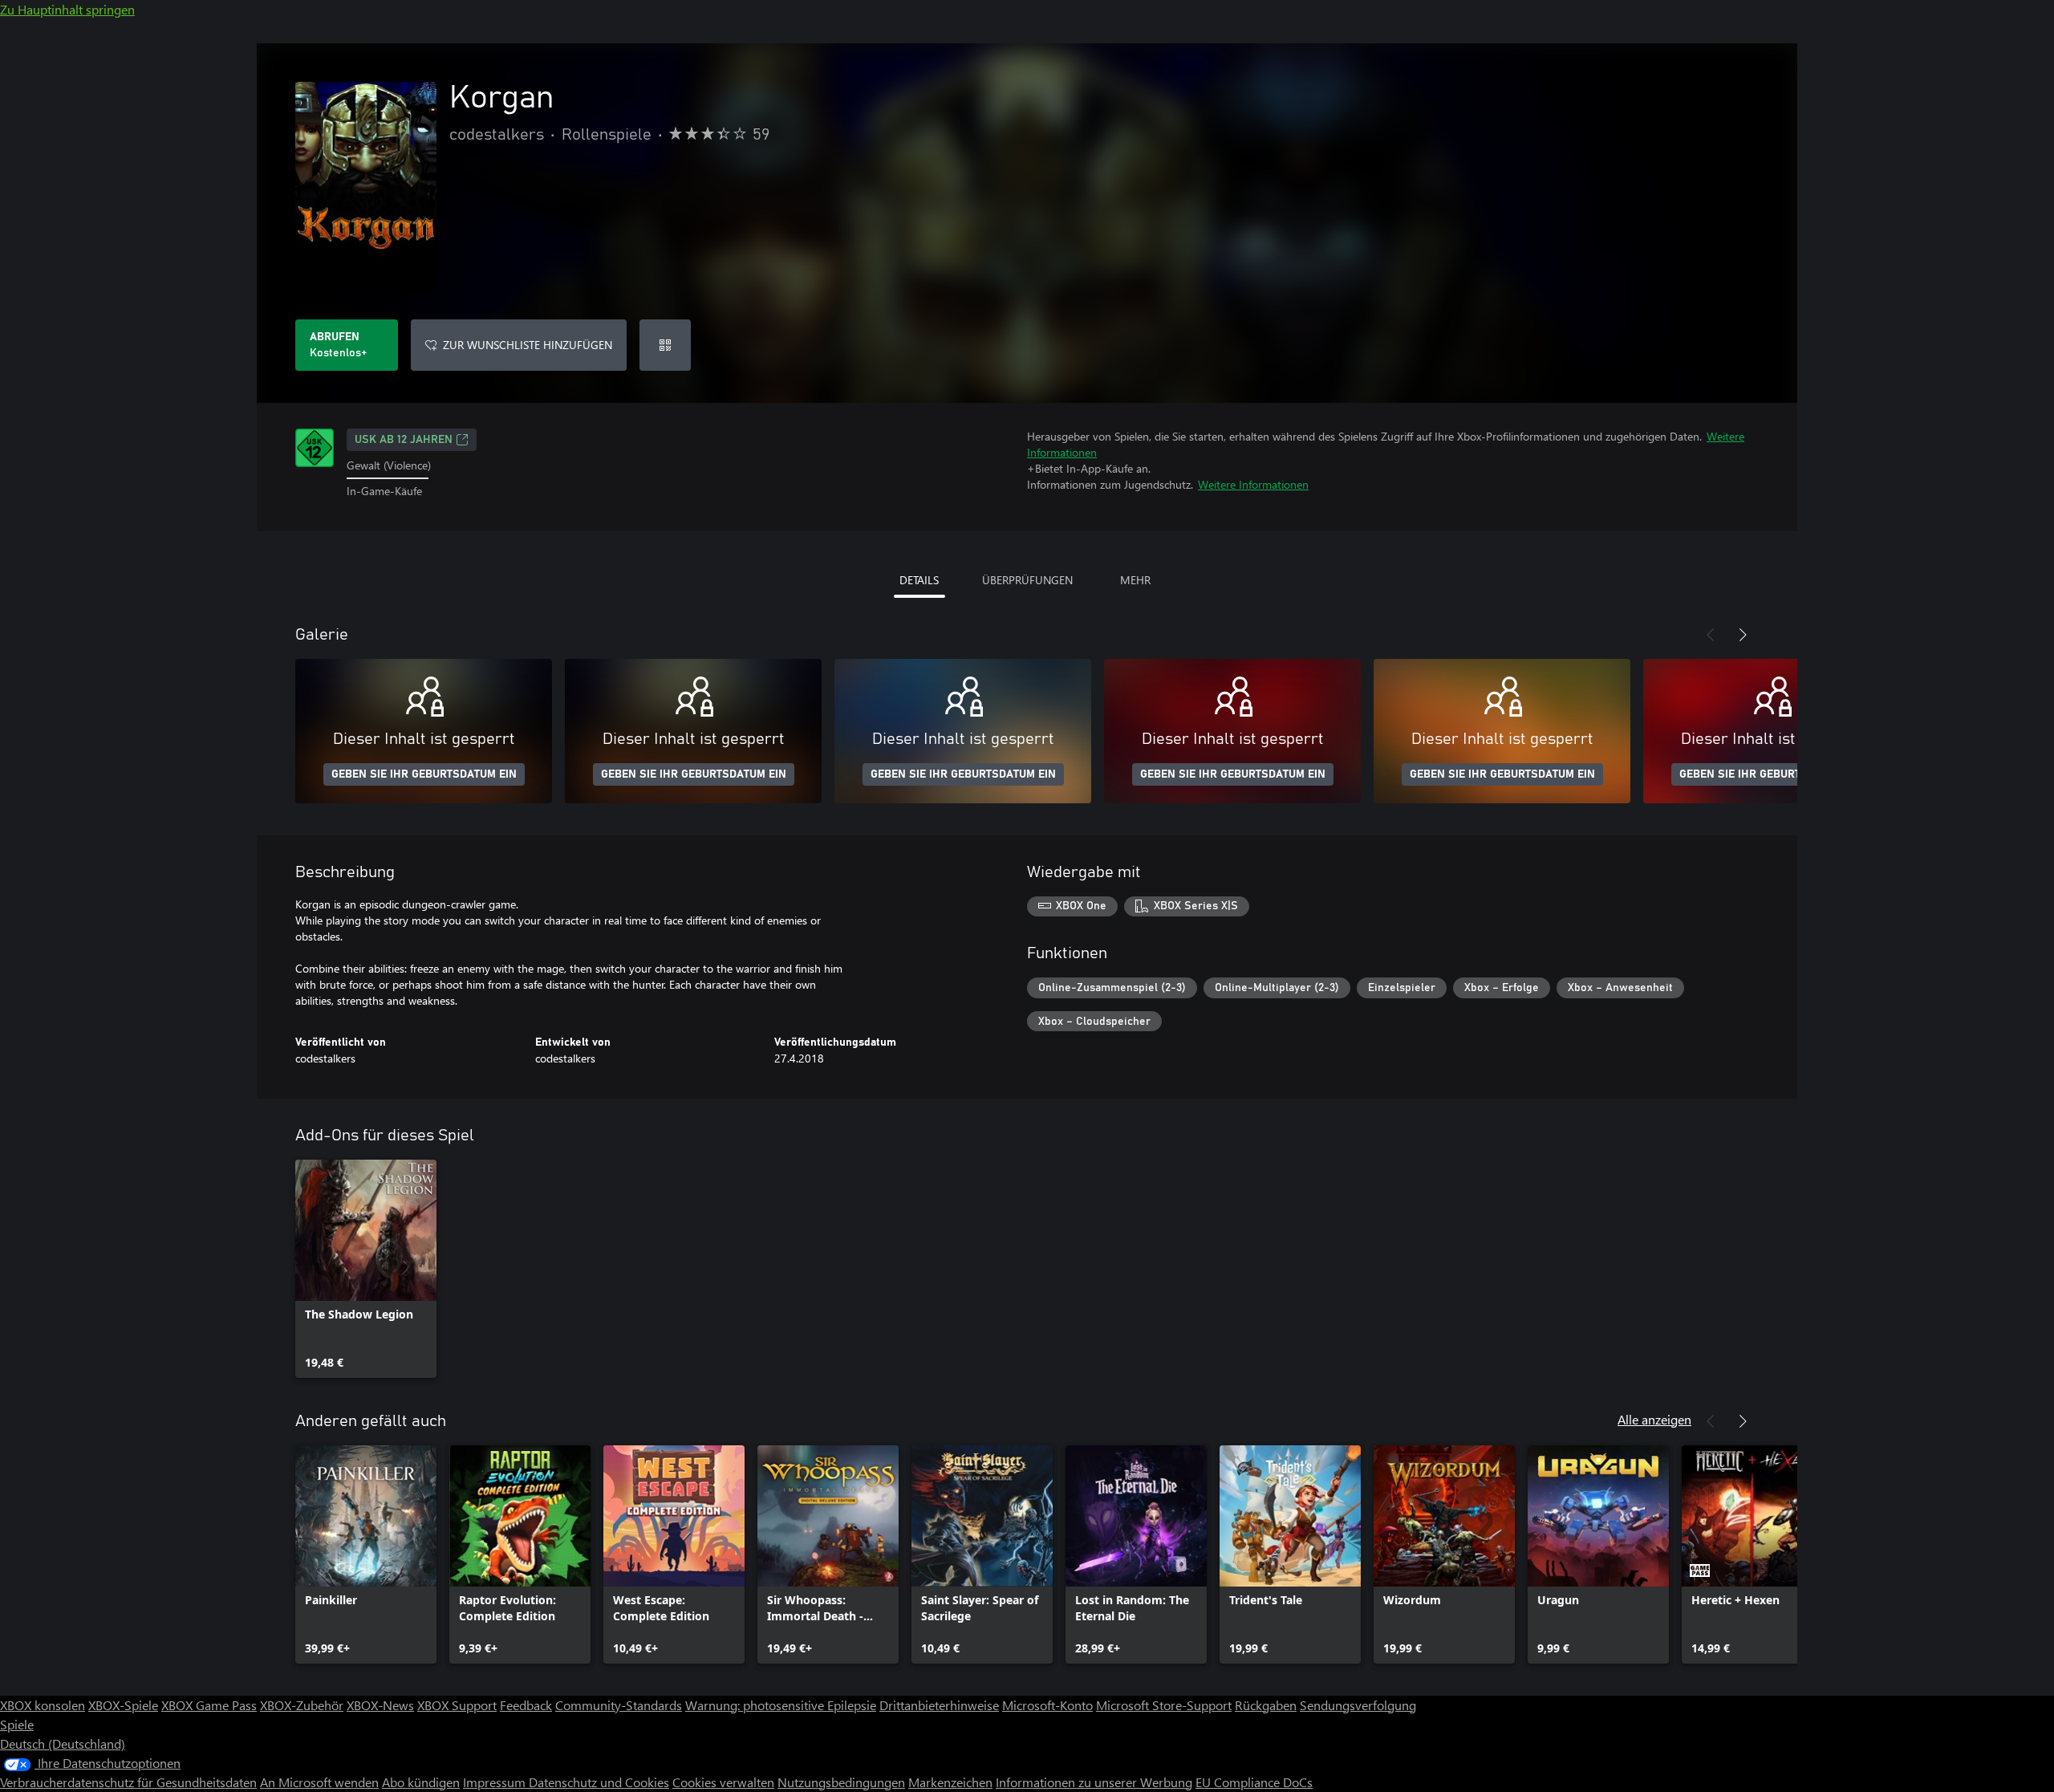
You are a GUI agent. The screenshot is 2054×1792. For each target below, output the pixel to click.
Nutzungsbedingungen (841, 1782)
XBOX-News (380, 1705)
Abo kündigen (421, 1782)
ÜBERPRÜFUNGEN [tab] (1027, 580)
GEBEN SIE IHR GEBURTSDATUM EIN (424, 774)
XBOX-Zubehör (302, 1705)
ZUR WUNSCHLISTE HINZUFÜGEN (528, 345)
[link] (366, 1269)
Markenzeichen (950, 1782)
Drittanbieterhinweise (939, 1705)
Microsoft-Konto (1047, 1705)
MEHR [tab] (1135, 580)
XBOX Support (457, 1705)
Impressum (496, 1782)
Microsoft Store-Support (1164, 1705)
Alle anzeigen (1654, 1419)
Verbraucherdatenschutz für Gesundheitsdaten (128, 1782)
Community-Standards (619, 1705)
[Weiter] (1743, 635)
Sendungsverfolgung (1358, 1705)
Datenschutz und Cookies (599, 1782)
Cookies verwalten (723, 1782)
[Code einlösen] (665, 345)
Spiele (17, 1724)
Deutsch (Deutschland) (63, 1743)
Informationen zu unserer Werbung (1094, 1782)
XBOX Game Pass (209, 1705)
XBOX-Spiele (123, 1705)
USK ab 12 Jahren (404, 440)
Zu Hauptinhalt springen (67, 9)
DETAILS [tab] (919, 580)
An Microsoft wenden (319, 1782)
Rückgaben (1266, 1705)
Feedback (526, 1705)
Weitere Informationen (1253, 484)
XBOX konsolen (43, 1705)
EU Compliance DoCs (1254, 1782)
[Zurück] (1711, 635)
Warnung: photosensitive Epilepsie (781, 1705)
